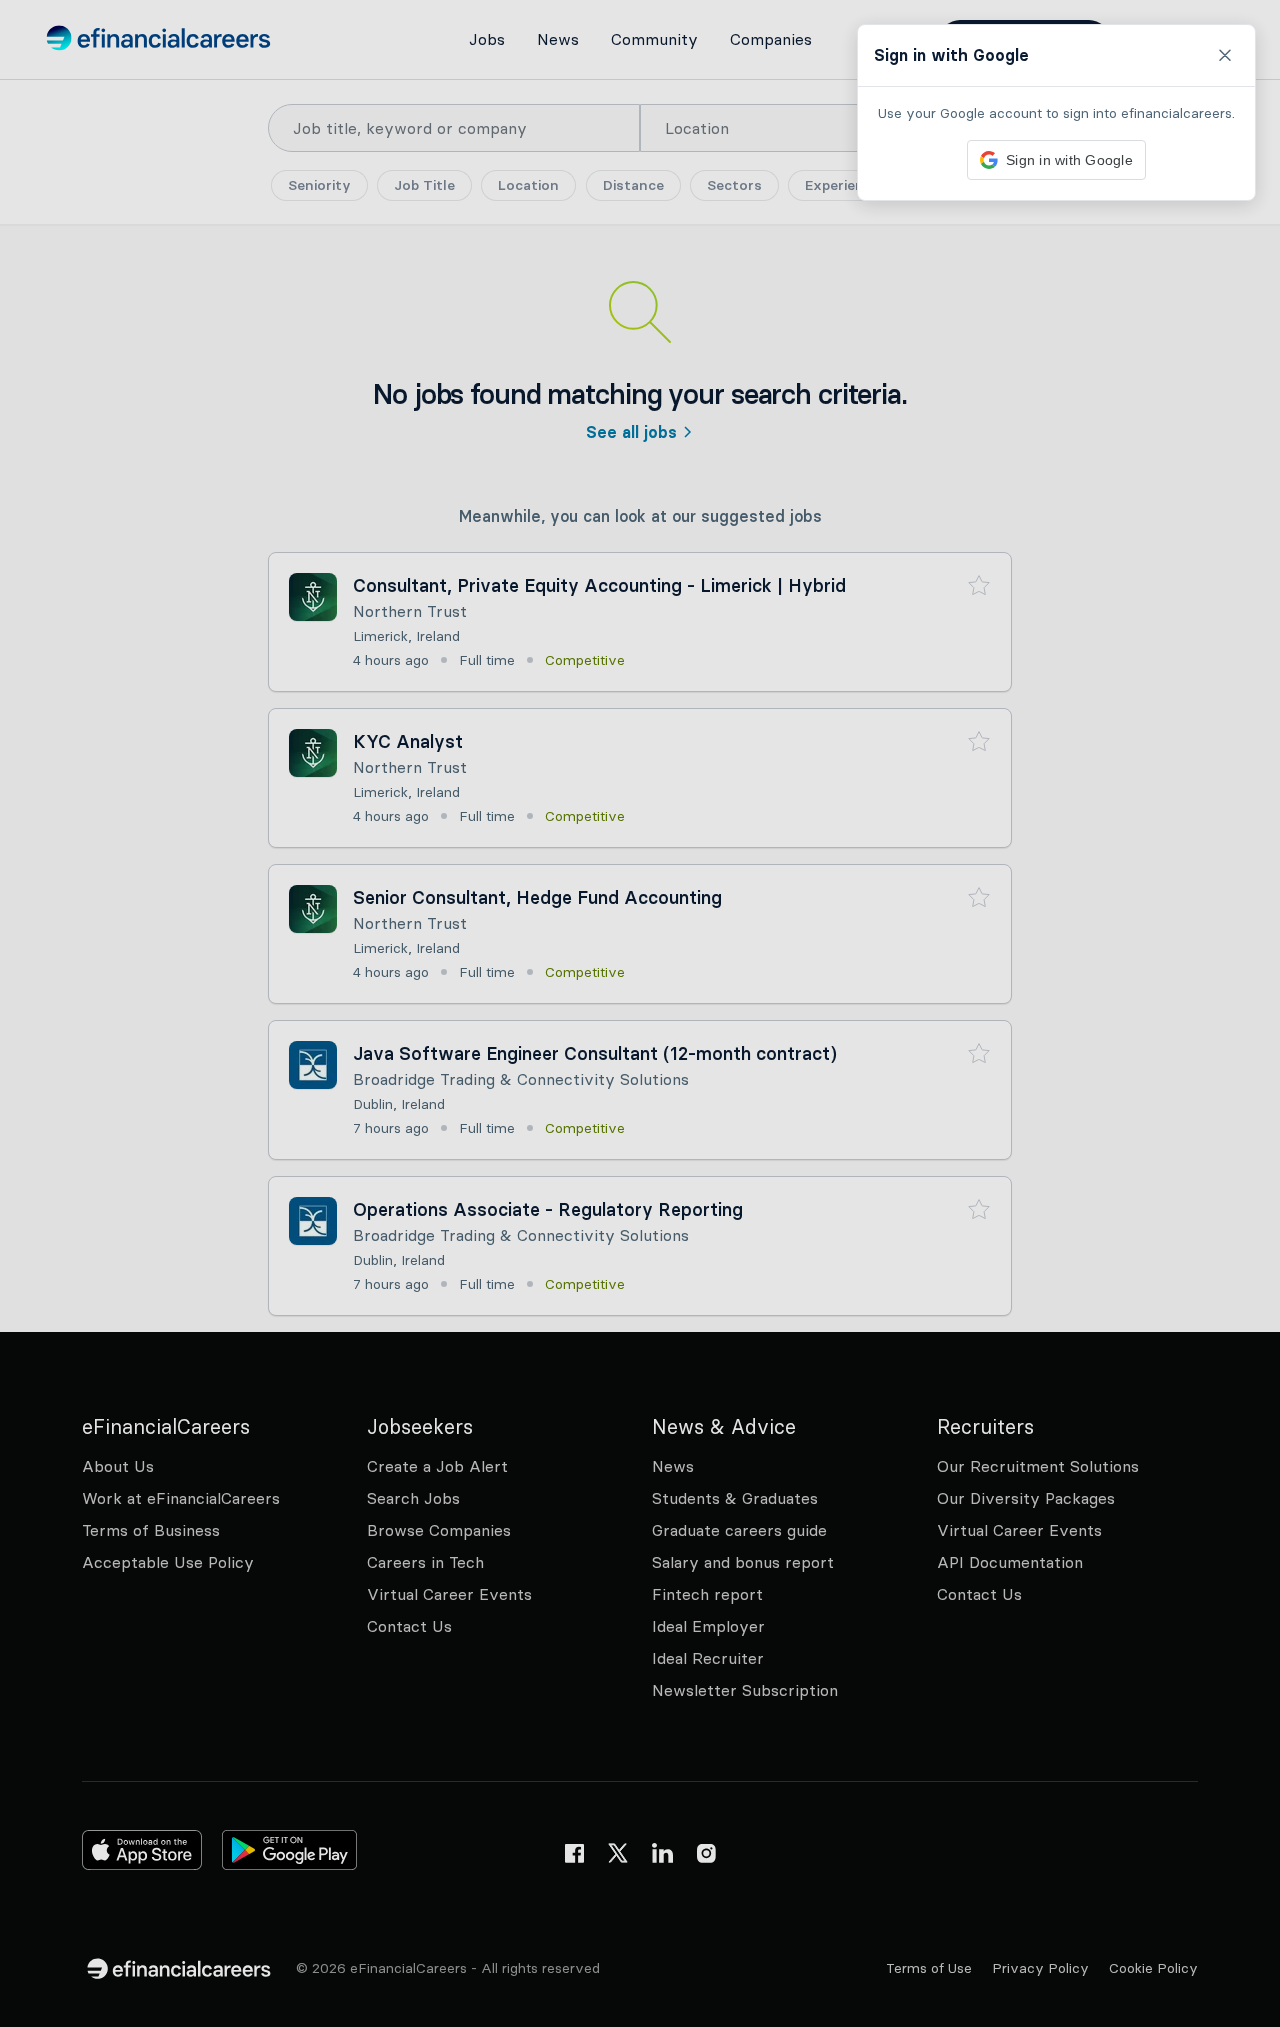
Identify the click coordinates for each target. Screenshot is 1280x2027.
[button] (640, 1013)
